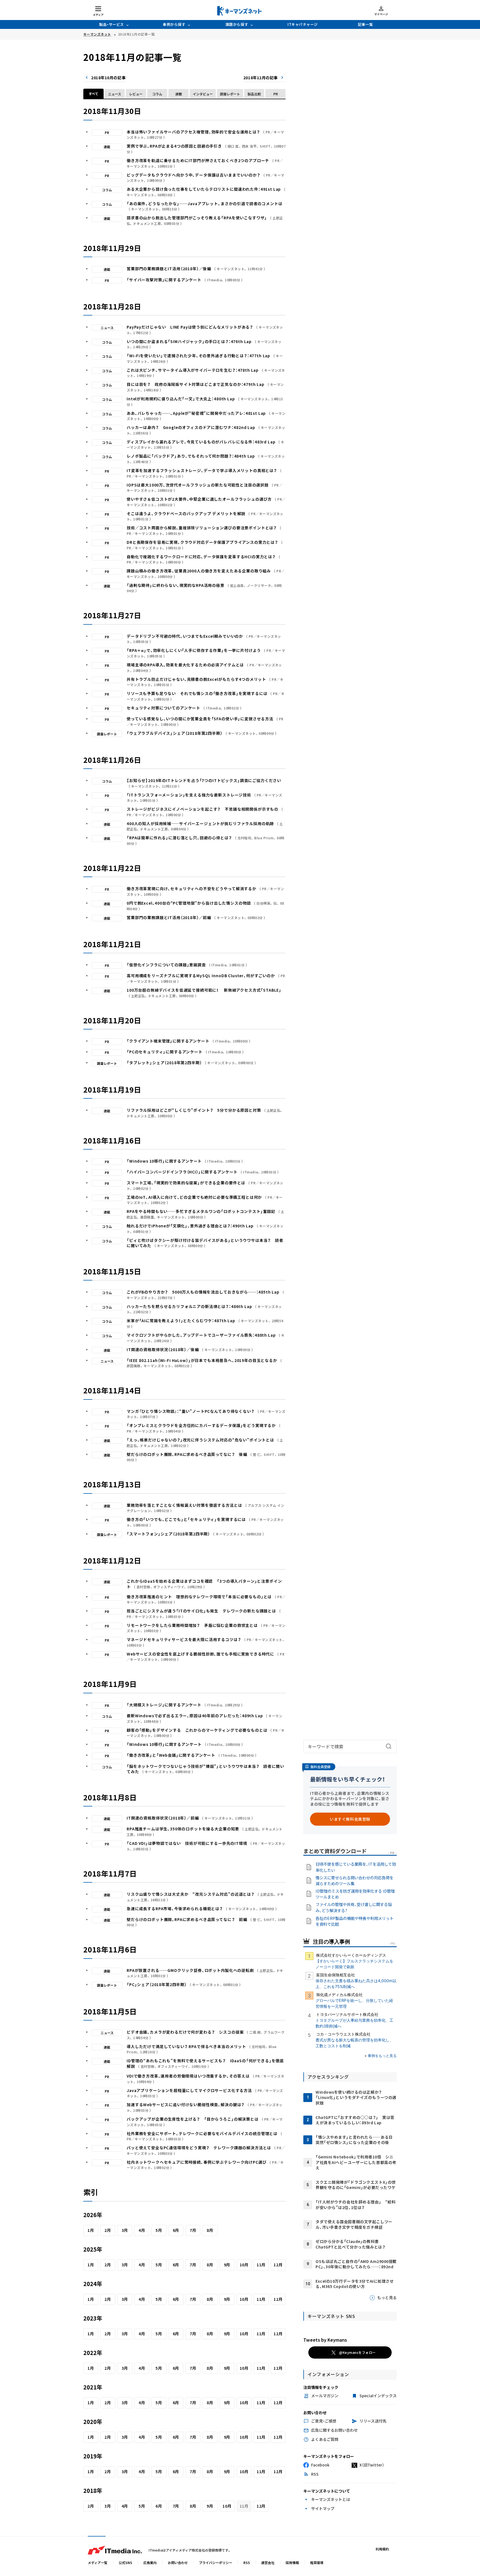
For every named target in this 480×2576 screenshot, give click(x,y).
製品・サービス (112, 24)
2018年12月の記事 (261, 78)
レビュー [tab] (136, 94)
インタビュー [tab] (203, 94)
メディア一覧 (98, 2563)
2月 (108, 2230)
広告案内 (150, 2563)
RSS (247, 2563)
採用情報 (292, 2563)
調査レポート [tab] (230, 94)
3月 (125, 2230)
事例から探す (174, 24)
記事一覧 (365, 24)
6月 (176, 2230)
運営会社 (268, 2563)
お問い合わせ (178, 2563)
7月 (193, 2230)
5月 (159, 2230)
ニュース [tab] (115, 94)
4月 (142, 2230)
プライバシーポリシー (216, 2563)
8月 (210, 2230)
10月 (244, 2265)
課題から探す (237, 24)
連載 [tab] (179, 94)
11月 (261, 2265)
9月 (227, 2265)
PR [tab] (276, 94)
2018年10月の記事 (108, 78)
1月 (91, 2230)
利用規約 (382, 2549)
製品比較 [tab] (254, 94)
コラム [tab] (157, 94)
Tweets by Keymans (325, 2340)
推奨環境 (317, 2563)
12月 (278, 2265)
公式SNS (125, 2563)
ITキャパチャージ (303, 24)
